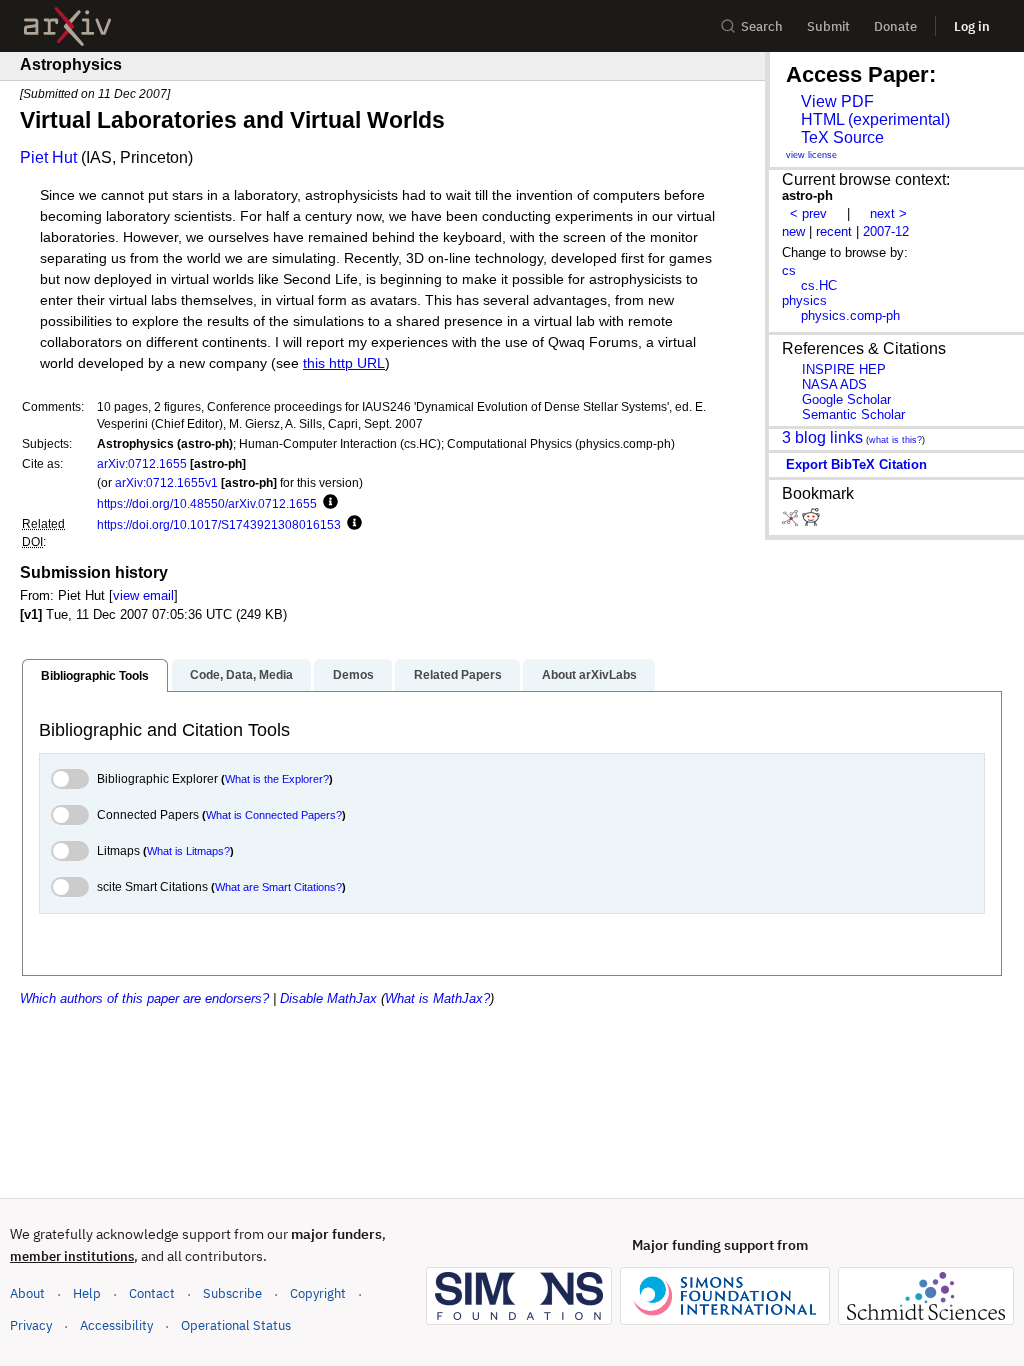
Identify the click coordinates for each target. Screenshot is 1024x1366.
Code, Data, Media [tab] (241, 675)
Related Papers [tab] (458, 675)
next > (888, 213)
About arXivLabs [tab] (589, 675)
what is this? (895, 440)
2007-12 (886, 231)
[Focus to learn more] (327, 503)
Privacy (31, 1325)
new (793, 231)
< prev (808, 213)
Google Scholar (846, 399)
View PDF (837, 101)
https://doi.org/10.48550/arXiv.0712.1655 (207, 503)
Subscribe (232, 1293)
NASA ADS (834, 384)
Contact (152, 1293)
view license (811, 155)
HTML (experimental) (875, 119)
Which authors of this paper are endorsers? (144, 998)
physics (804, 300)
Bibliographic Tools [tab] (95, 676)
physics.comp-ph (850, 315)
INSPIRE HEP (844, 369)
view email (143, 595)
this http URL (344, 363)
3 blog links (822, 437)
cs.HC (819, 285)
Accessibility (116, 1325)
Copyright (318, 1293)
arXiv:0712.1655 (142, 463)
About (27, 1293)
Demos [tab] (353, 675)
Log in (972, 26)
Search (762, 26)
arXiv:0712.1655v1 (166, 482)
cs (789, 270)
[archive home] (67, 26)
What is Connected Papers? (274, 815)
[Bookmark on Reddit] (811, 521)
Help (87, 1293)
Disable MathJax (328, 998)
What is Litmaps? (188, 851)
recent (834, 231)
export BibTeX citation (856, 464)
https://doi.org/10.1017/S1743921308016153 (219, 524)
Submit (828, 26)
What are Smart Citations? (278, 887)
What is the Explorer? (277, 779)
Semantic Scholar (853, 414)
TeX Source (842, 137)
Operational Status (236, 1325)
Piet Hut (48, 157)
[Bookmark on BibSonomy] (792, 521)
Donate (895, 26)
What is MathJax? (437, 998)
